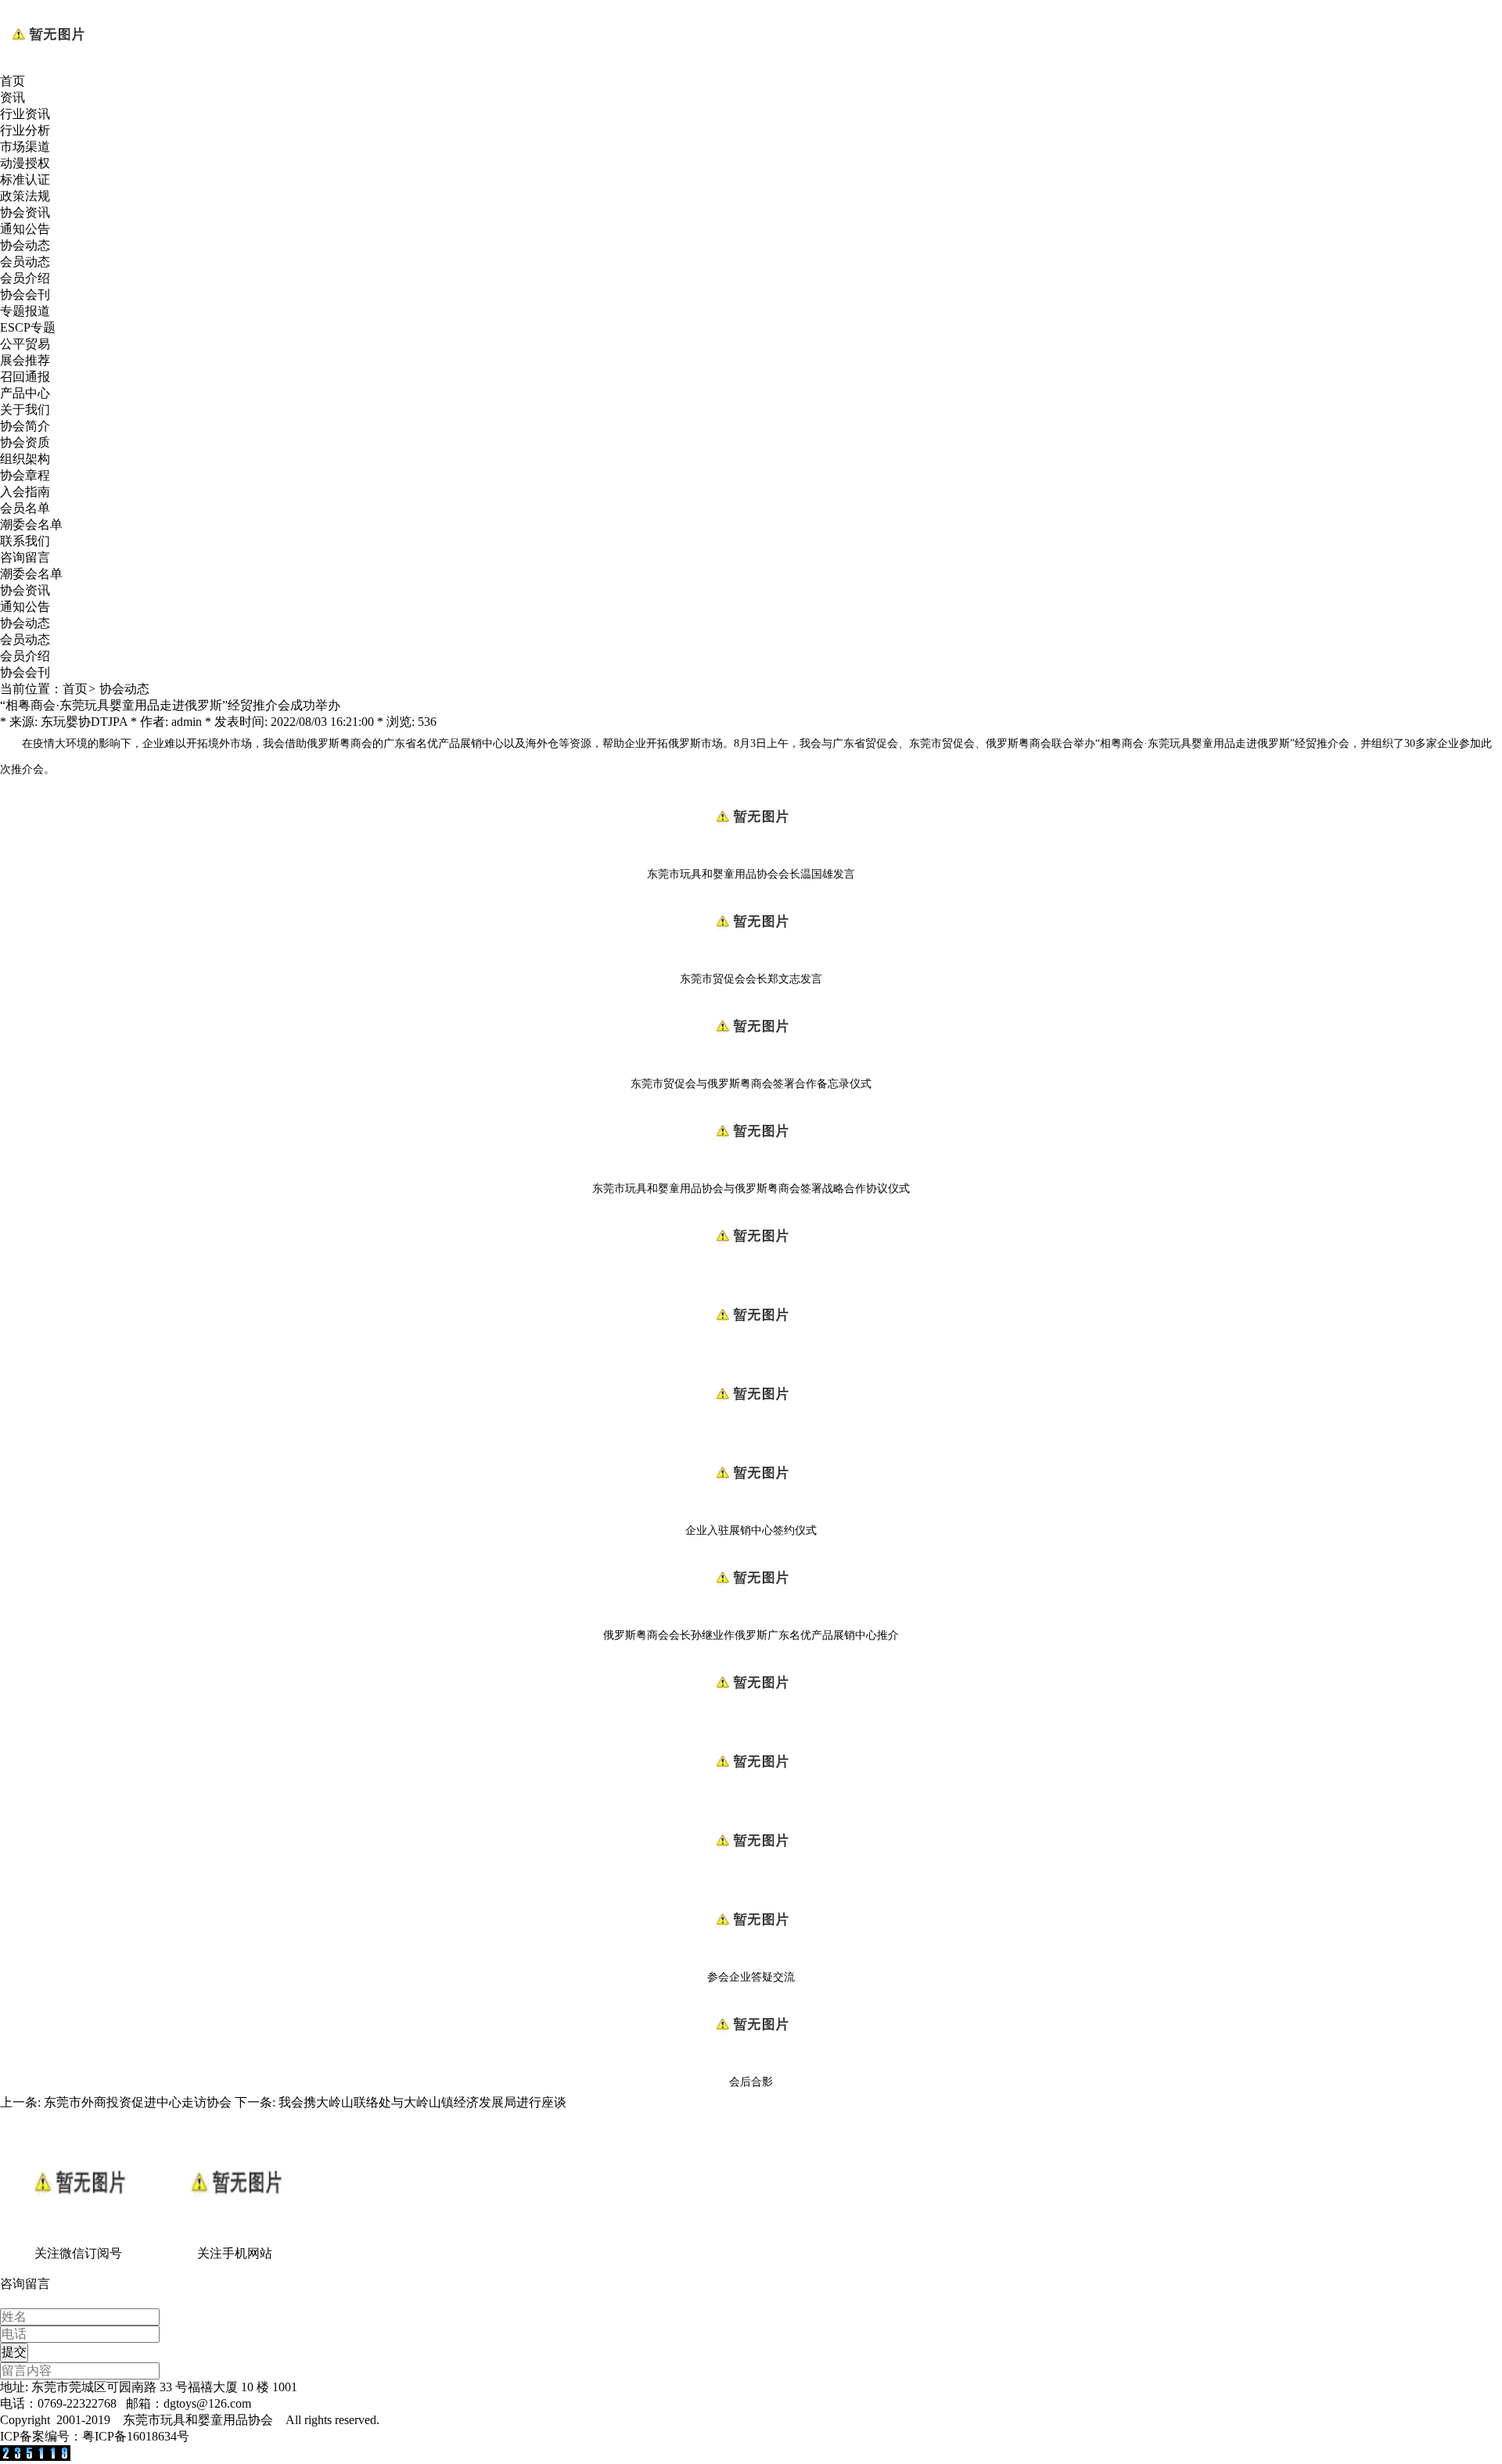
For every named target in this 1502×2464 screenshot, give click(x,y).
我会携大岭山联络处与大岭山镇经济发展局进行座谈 (422, 2102)
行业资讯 (25, 114)
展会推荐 (25, 360)
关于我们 (25, 409)
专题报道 (25, 311)
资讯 (13, 97)
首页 (13, 81)
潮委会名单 (31, 524)
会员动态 (25, 262)
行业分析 (25, 130)
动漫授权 (25, 163)
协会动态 (25, 245)
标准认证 (25, 180)
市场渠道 (25, 147)
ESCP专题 (28, 327)
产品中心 (25, 393)
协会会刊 (25, 295)
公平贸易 (25, 344)
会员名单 (25, 508)
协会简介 (25, 426)
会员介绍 (25, 278)
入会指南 (25, 492)
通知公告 (25, 229)
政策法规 (25, 196)
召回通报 (25, 377)
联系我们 (25, 541)
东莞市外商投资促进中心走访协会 (138, 2102)
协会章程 (25, 475)
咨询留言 (25, 557)
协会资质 (25, 442)
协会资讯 (25, 212)
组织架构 (25, 459)
